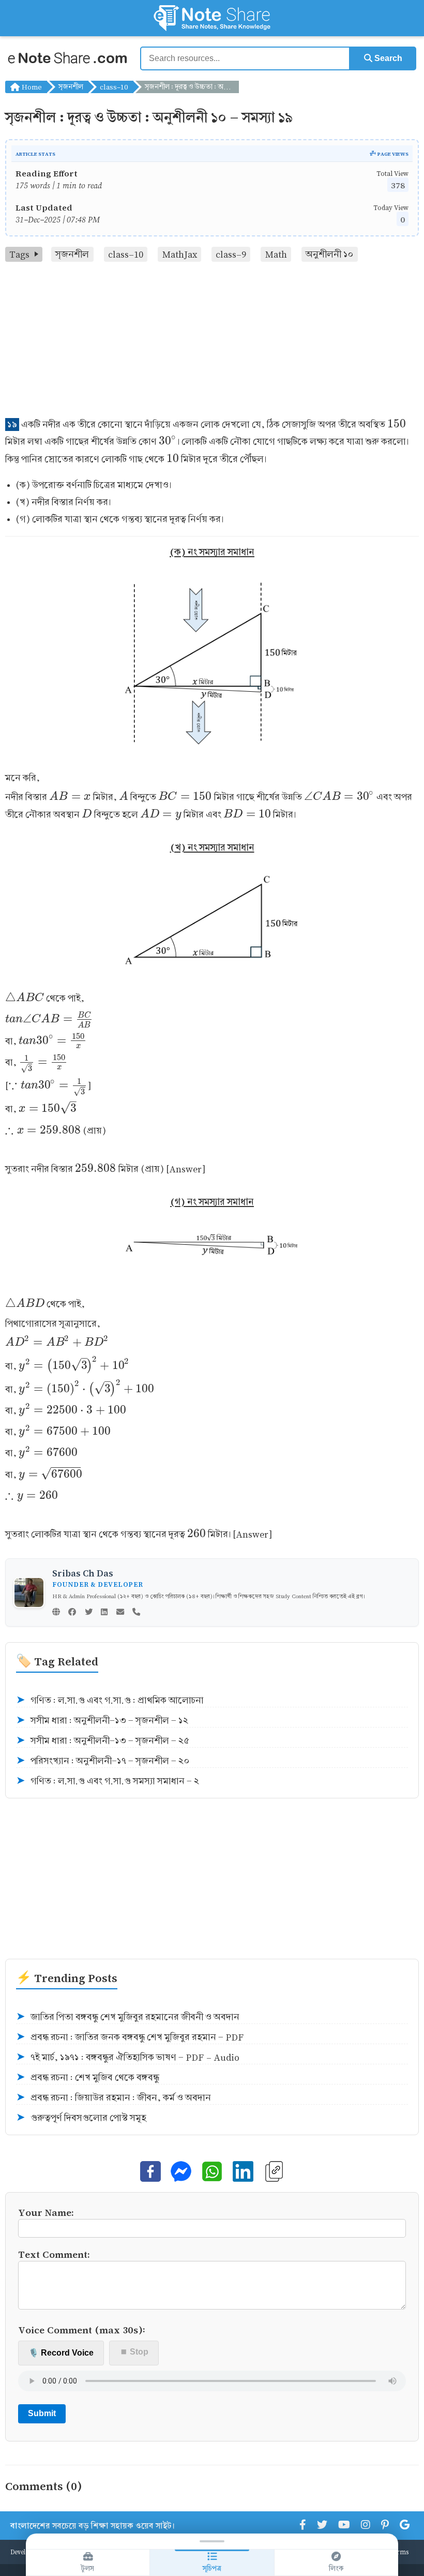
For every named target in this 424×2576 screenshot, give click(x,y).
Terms (399, 2552)
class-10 (114, 87)
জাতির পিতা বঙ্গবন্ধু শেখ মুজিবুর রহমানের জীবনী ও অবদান (128, 2017)
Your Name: (46, 2212)
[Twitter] (89, 1613)
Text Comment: (54, 2254)
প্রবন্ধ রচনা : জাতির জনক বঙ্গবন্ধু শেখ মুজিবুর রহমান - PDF (130, 2037)
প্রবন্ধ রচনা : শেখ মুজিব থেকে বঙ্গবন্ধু (88, 2078)
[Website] (56, 1613)
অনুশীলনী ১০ (329, 254)
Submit (42, 2413)
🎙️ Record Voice (61, 2353)
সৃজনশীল (71, 87)
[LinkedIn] (104, 1613)
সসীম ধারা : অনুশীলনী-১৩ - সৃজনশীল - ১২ (102, 1721)
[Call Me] (136, 1613)
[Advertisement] (212, 339)
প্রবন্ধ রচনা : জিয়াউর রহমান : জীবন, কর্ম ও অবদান (113, 2098)
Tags (19, 254)
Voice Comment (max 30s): (82, 2329)
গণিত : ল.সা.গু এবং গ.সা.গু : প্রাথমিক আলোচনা (110, 1700)
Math (276, 254)
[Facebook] (72, 1613)
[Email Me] (120, 1613)
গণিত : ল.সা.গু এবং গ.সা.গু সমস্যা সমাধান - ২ (108, 1781)
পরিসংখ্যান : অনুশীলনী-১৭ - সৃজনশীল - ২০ (103, 1761)
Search (387, 58)
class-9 (231, 254)
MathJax (180, 254)
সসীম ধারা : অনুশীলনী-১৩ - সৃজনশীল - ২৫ (103, 1741)
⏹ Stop (134, 2352)
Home (31, 87)
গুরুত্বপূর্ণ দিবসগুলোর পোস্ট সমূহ (81, 2118)
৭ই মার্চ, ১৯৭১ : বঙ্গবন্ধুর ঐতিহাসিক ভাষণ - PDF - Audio (128, 2057)
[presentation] (397, 425)
